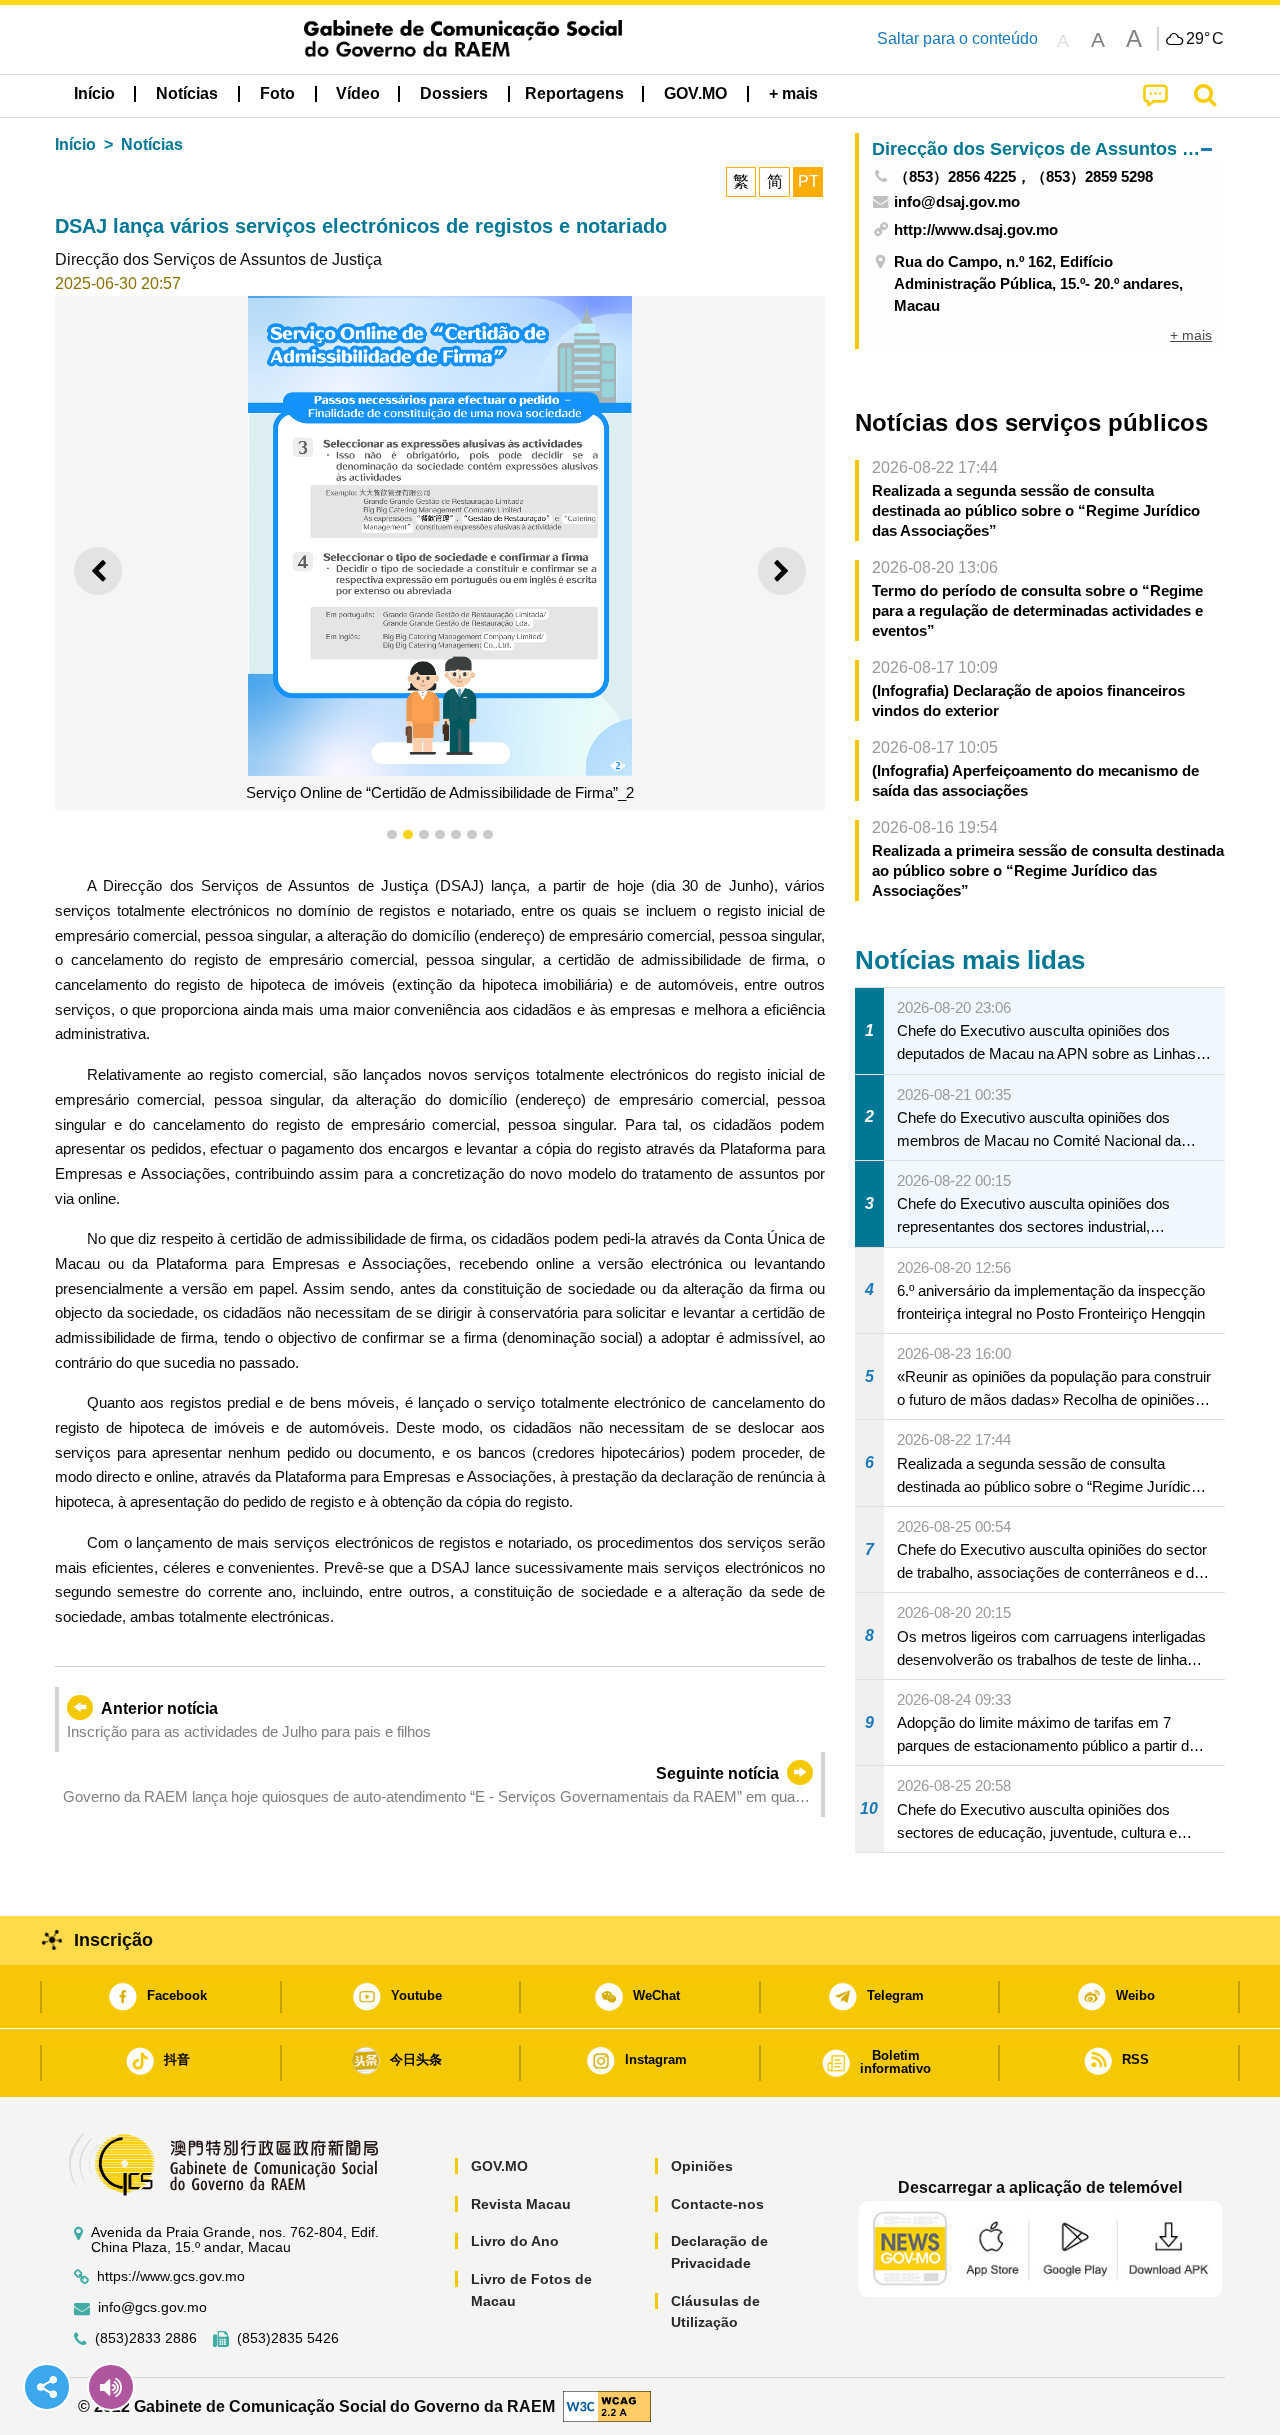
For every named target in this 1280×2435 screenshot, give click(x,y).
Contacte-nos (717, 2204)
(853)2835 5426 (288, 2338)
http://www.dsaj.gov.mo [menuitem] (976, 229)
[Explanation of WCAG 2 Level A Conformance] (607, 2405)
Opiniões (702, 2166)
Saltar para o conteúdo (957, 38)
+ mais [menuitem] (1191, 335)
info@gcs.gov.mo (152, 2307)
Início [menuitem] (94, 93)
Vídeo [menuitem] (358, 93)
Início (75, 144)
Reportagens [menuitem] (574, 93)
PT (808, 181)
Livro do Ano (515, 2241)
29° (1205, 39)
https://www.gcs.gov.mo (171, 2276)
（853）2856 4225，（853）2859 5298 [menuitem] (1023, 176)
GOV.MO (499, 2166)
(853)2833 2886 (146, 2338)
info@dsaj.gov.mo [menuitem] (957, 201)
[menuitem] (187, 94)
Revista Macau (521, 2204)
